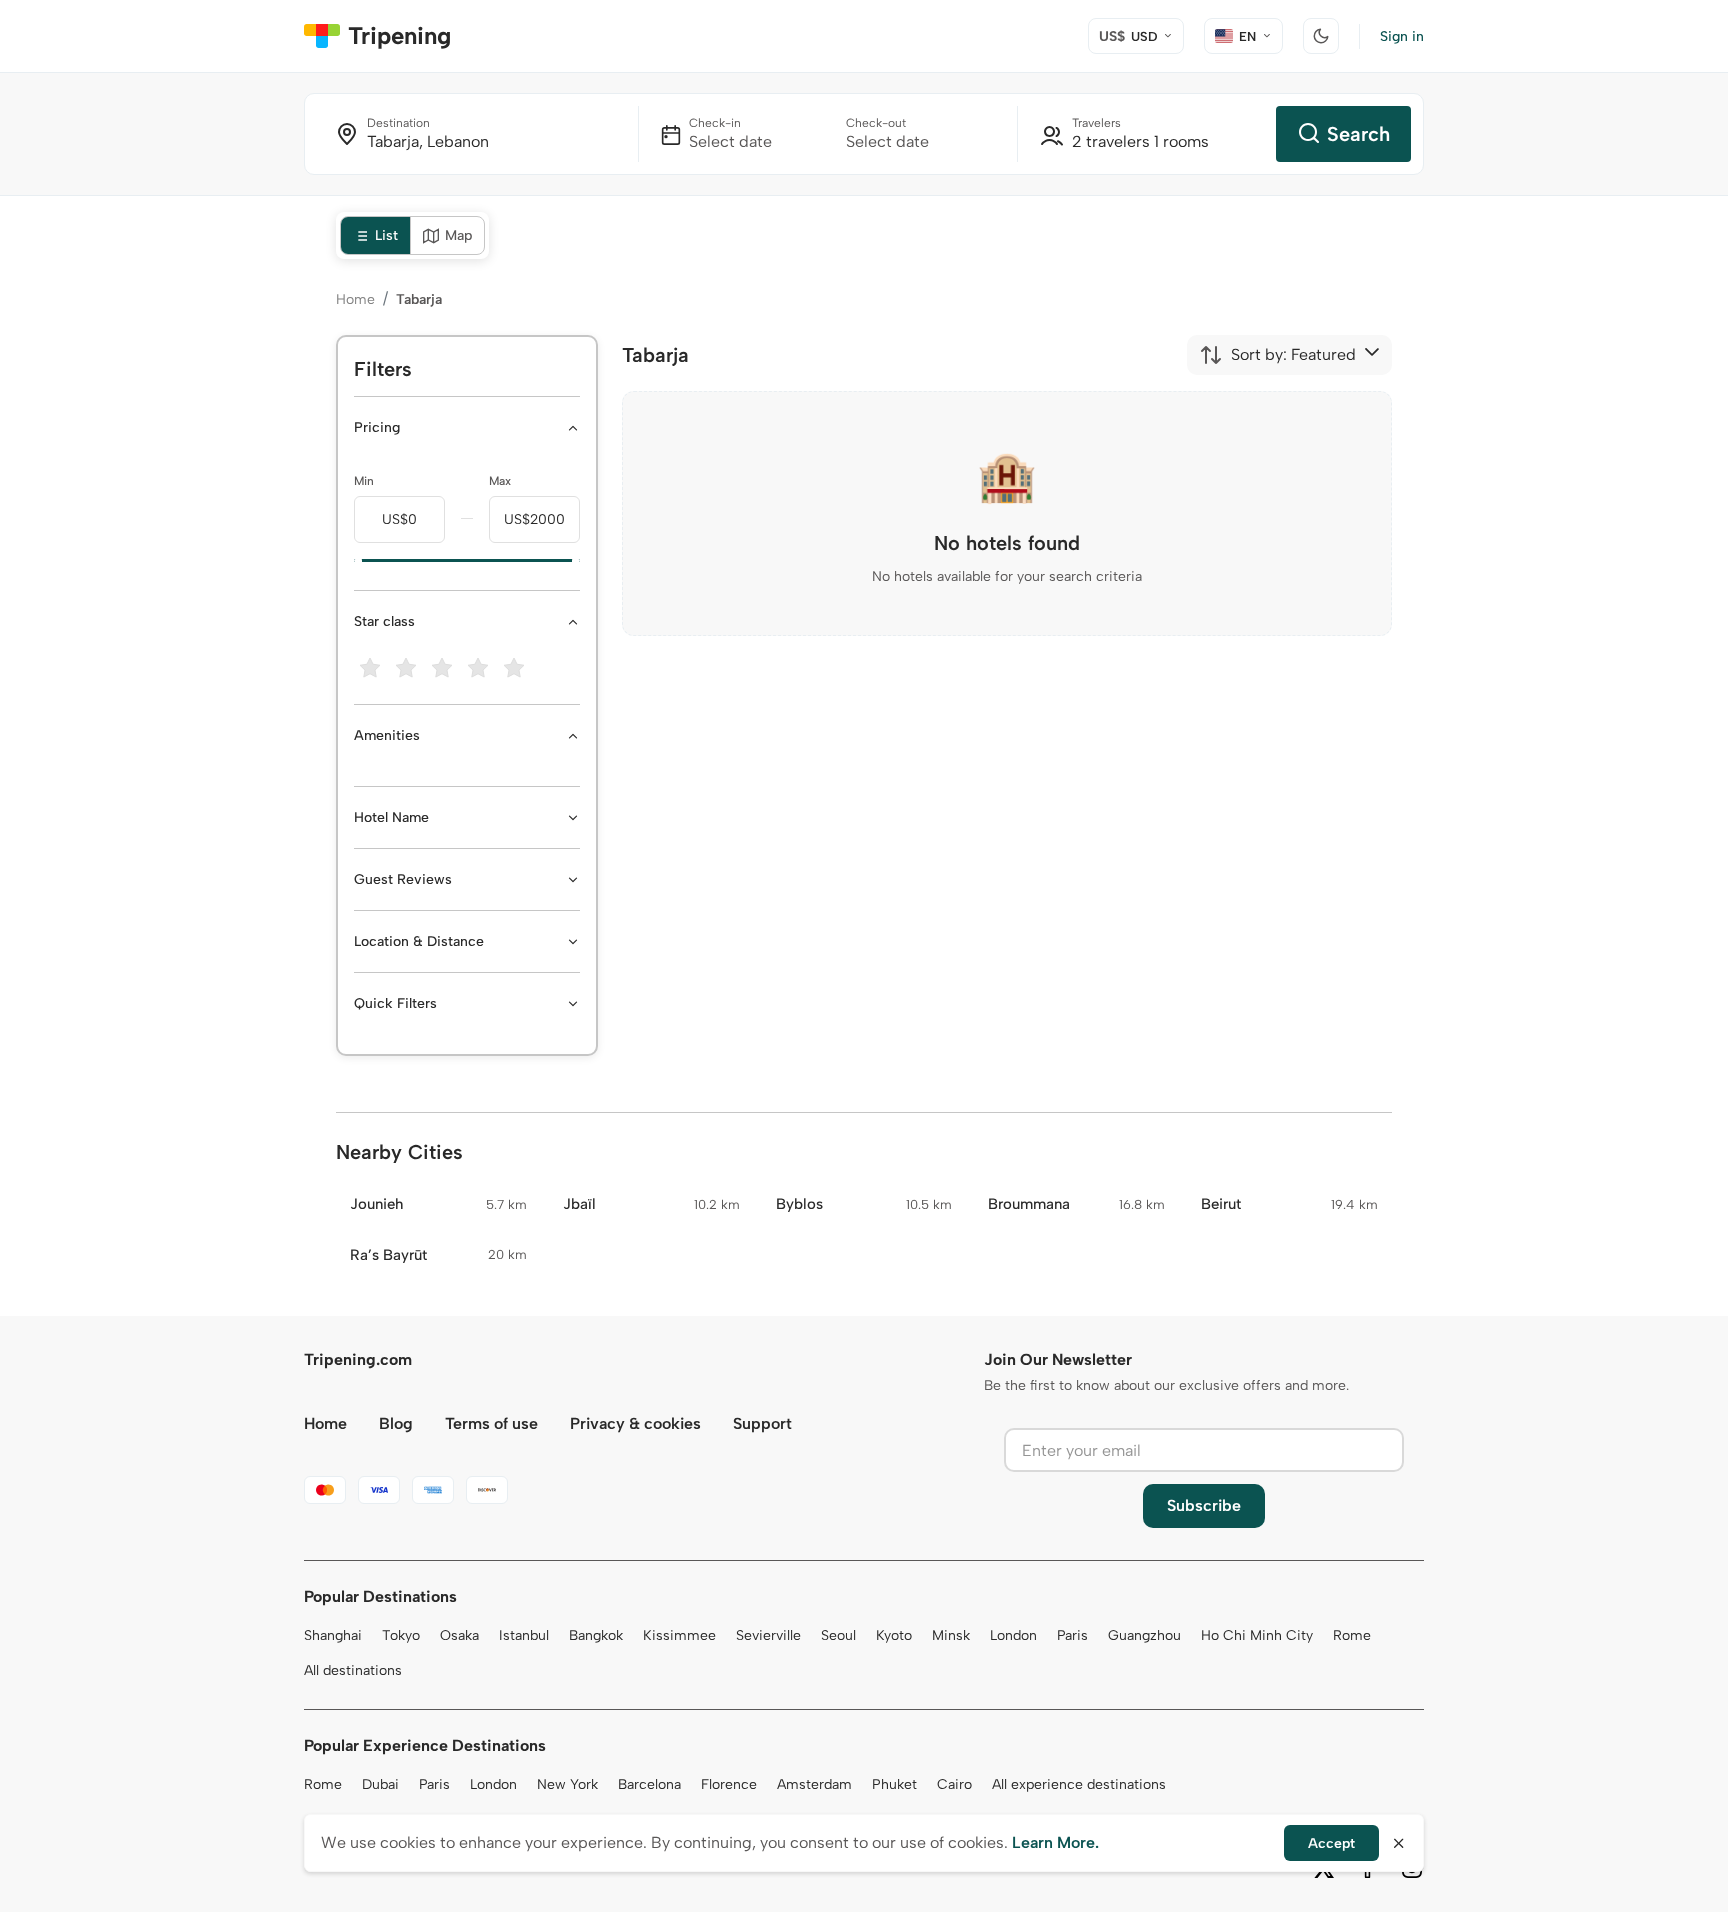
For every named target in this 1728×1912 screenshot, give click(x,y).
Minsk (951, 1635)
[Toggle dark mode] (1321, 36)
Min (364, 481)
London (1013, 1635)
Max (500, 481)
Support (762, 1423)
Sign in (1402, 36)
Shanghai (333, 1635)
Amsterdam (814, 1784)
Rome (1352, 1635)
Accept (1331, 1843)
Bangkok (596, 1635)
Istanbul (524, 1635)
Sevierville (768, 1635)
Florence (729, 1784)
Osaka (459, 1635)
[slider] (354, 561)
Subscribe (1204, 1505)
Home (355, 299)
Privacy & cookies (635, 1423)
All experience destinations (1079, 1784)
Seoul (838, 1635)
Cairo (954, 1784)
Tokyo (401, 1635)
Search (1358, 134)
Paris (1072, 1635)
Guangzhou (1144, 1635)
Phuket (894, 1784)
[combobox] (1277, 355)
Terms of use (491, 1423)
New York (567, 1784)
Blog (396, 1423)
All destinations (353, 1670)
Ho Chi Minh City (1257, 1635)
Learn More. (1055, 1842)
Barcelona (649, 1784)
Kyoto (894, 1635)
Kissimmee (679, 1635)
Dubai (380, 1784)
